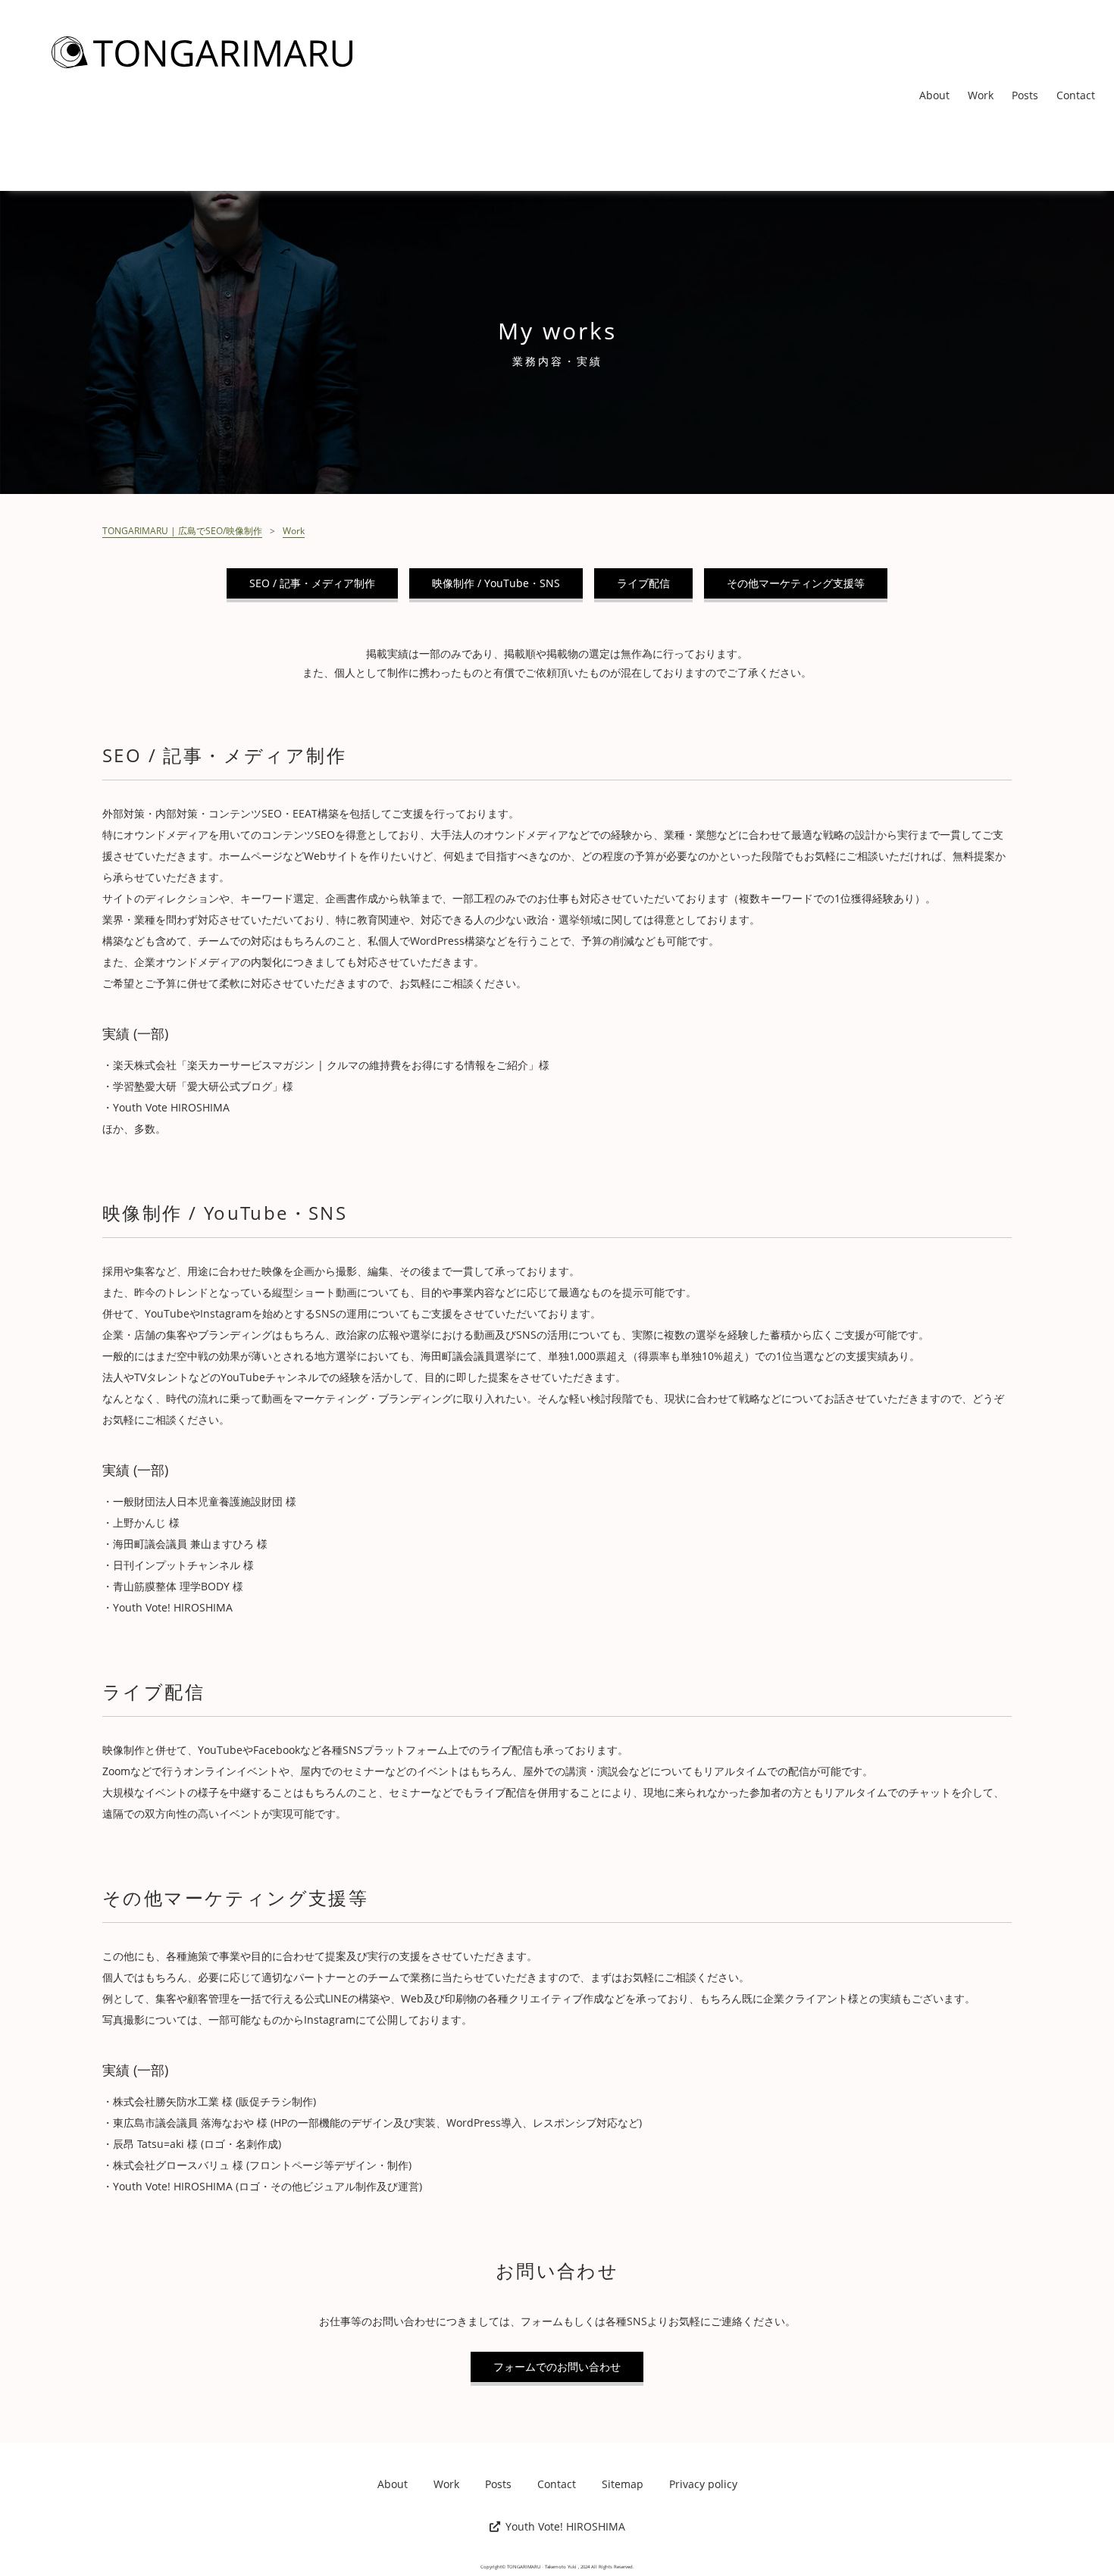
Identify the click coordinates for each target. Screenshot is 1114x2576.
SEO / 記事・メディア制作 (312, 583)
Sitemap (623, 2484)
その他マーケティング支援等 (796, 583)
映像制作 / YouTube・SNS (496, 583)
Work (981, 95)
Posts (1025, 95)
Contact (1076, 95)
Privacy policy (703, 2484)
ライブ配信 (643, 583)
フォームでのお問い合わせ (557, 2367)
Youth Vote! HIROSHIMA (565, 2527)
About (934, 95)
